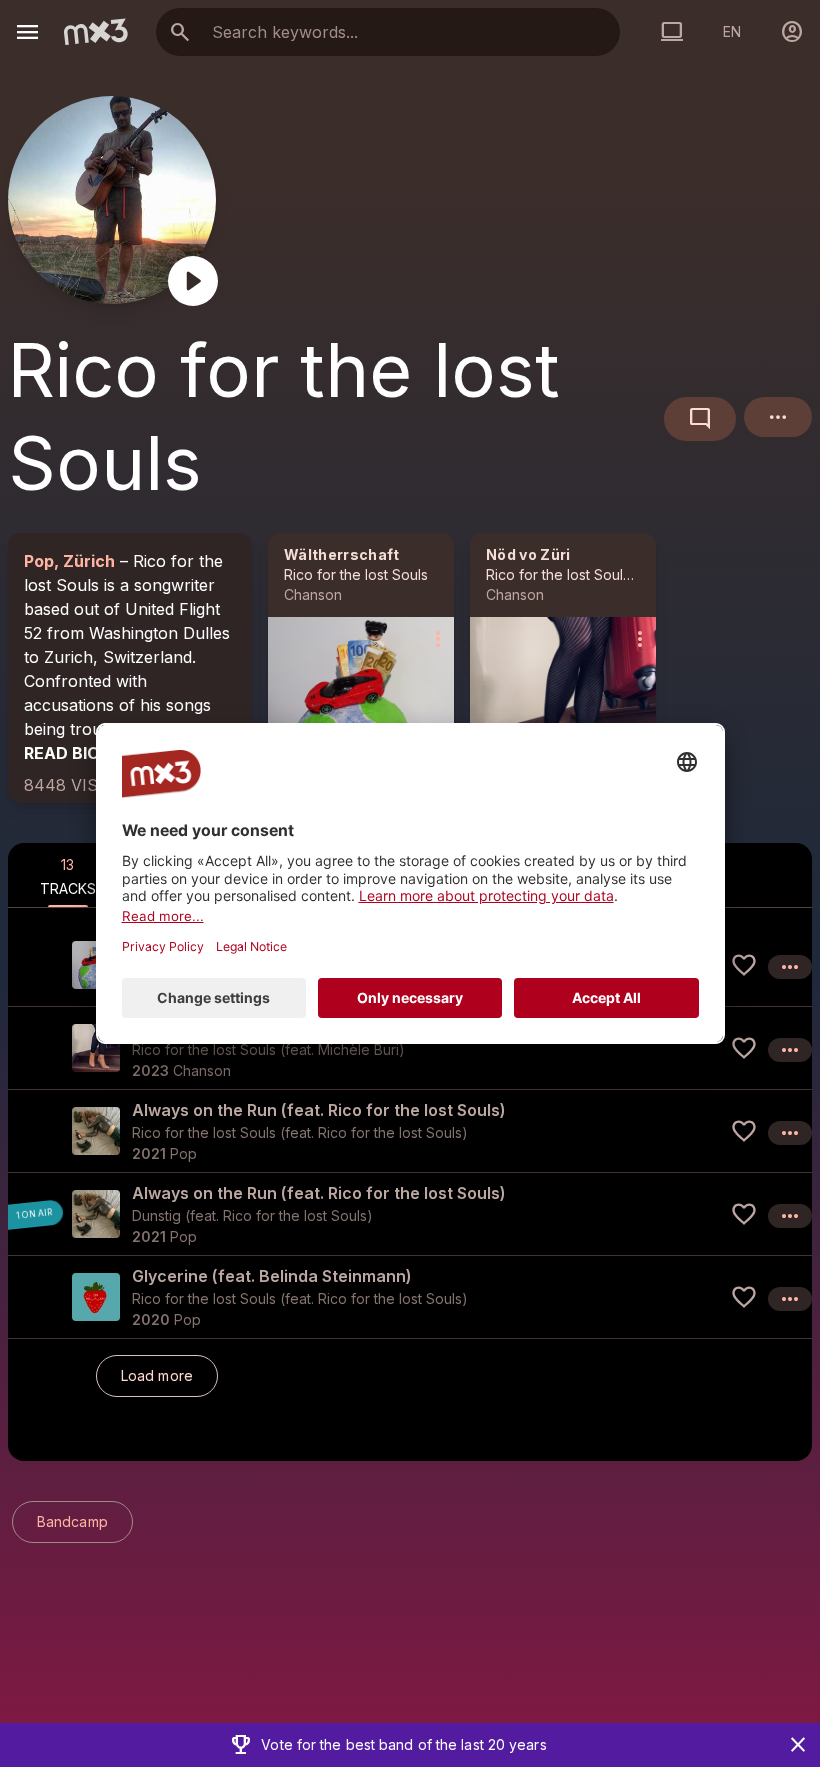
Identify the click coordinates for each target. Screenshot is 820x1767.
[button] (410, 1047)
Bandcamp (72, 1521)
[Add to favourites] (744, 965)
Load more (157, 1375)
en (732, 31)
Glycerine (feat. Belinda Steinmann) (272, 1276)
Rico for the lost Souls (356, 574)
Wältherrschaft (341, 554)
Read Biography (96, 753)
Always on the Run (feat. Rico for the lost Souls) (319, 1110)
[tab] (68, 875)
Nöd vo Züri (528, 554)
